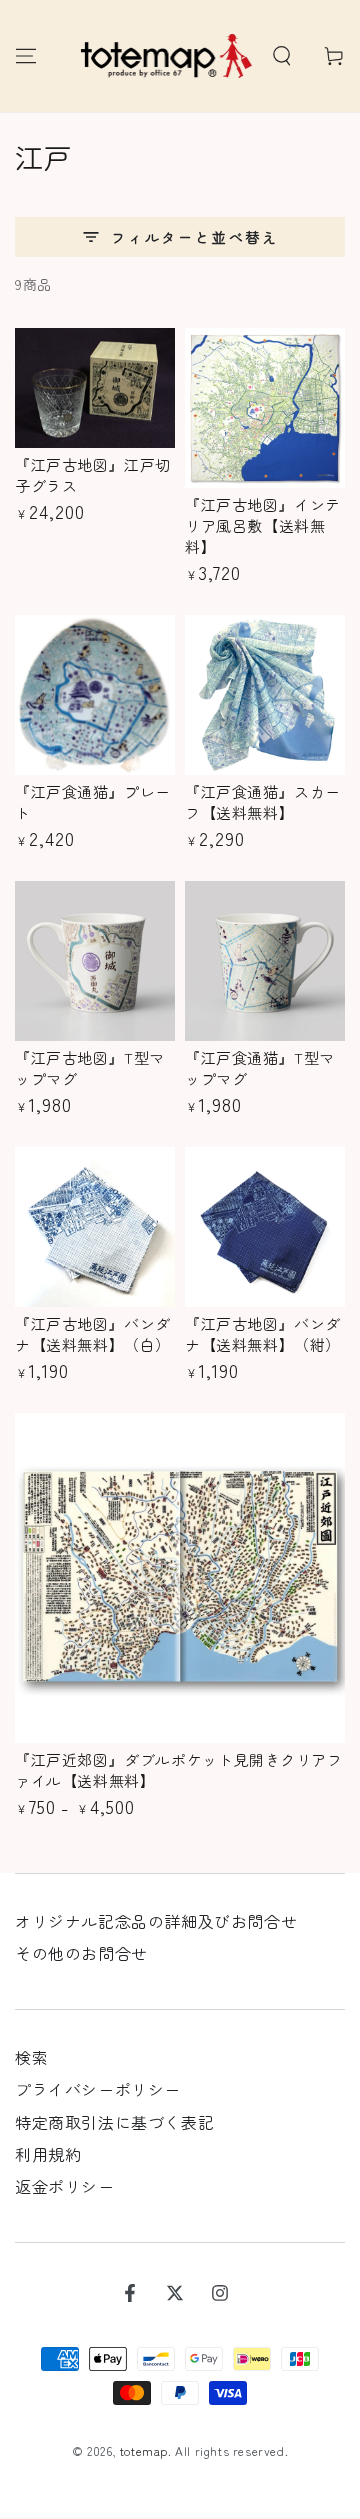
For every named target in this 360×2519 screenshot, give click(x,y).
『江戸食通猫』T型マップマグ (260, 1068)
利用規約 (48, 2154)
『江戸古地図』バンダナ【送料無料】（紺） (263, 1334)
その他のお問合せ (81, 1953)
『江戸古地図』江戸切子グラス (93, 475)
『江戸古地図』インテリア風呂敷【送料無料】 (263, 525)
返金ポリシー (65, 2186)
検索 (31, 2057)
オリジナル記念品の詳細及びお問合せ (156, 1921)
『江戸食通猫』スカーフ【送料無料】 (263, 802)
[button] (282, 56)
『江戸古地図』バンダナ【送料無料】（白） (93, 1334)
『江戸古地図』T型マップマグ (90, 1068)
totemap (144, 2450)
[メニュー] (26, 56)
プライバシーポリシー (98, 2089)
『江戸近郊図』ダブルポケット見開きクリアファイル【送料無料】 (179, 1770)
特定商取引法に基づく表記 (114, 2122)
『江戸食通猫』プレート (93, 802)
